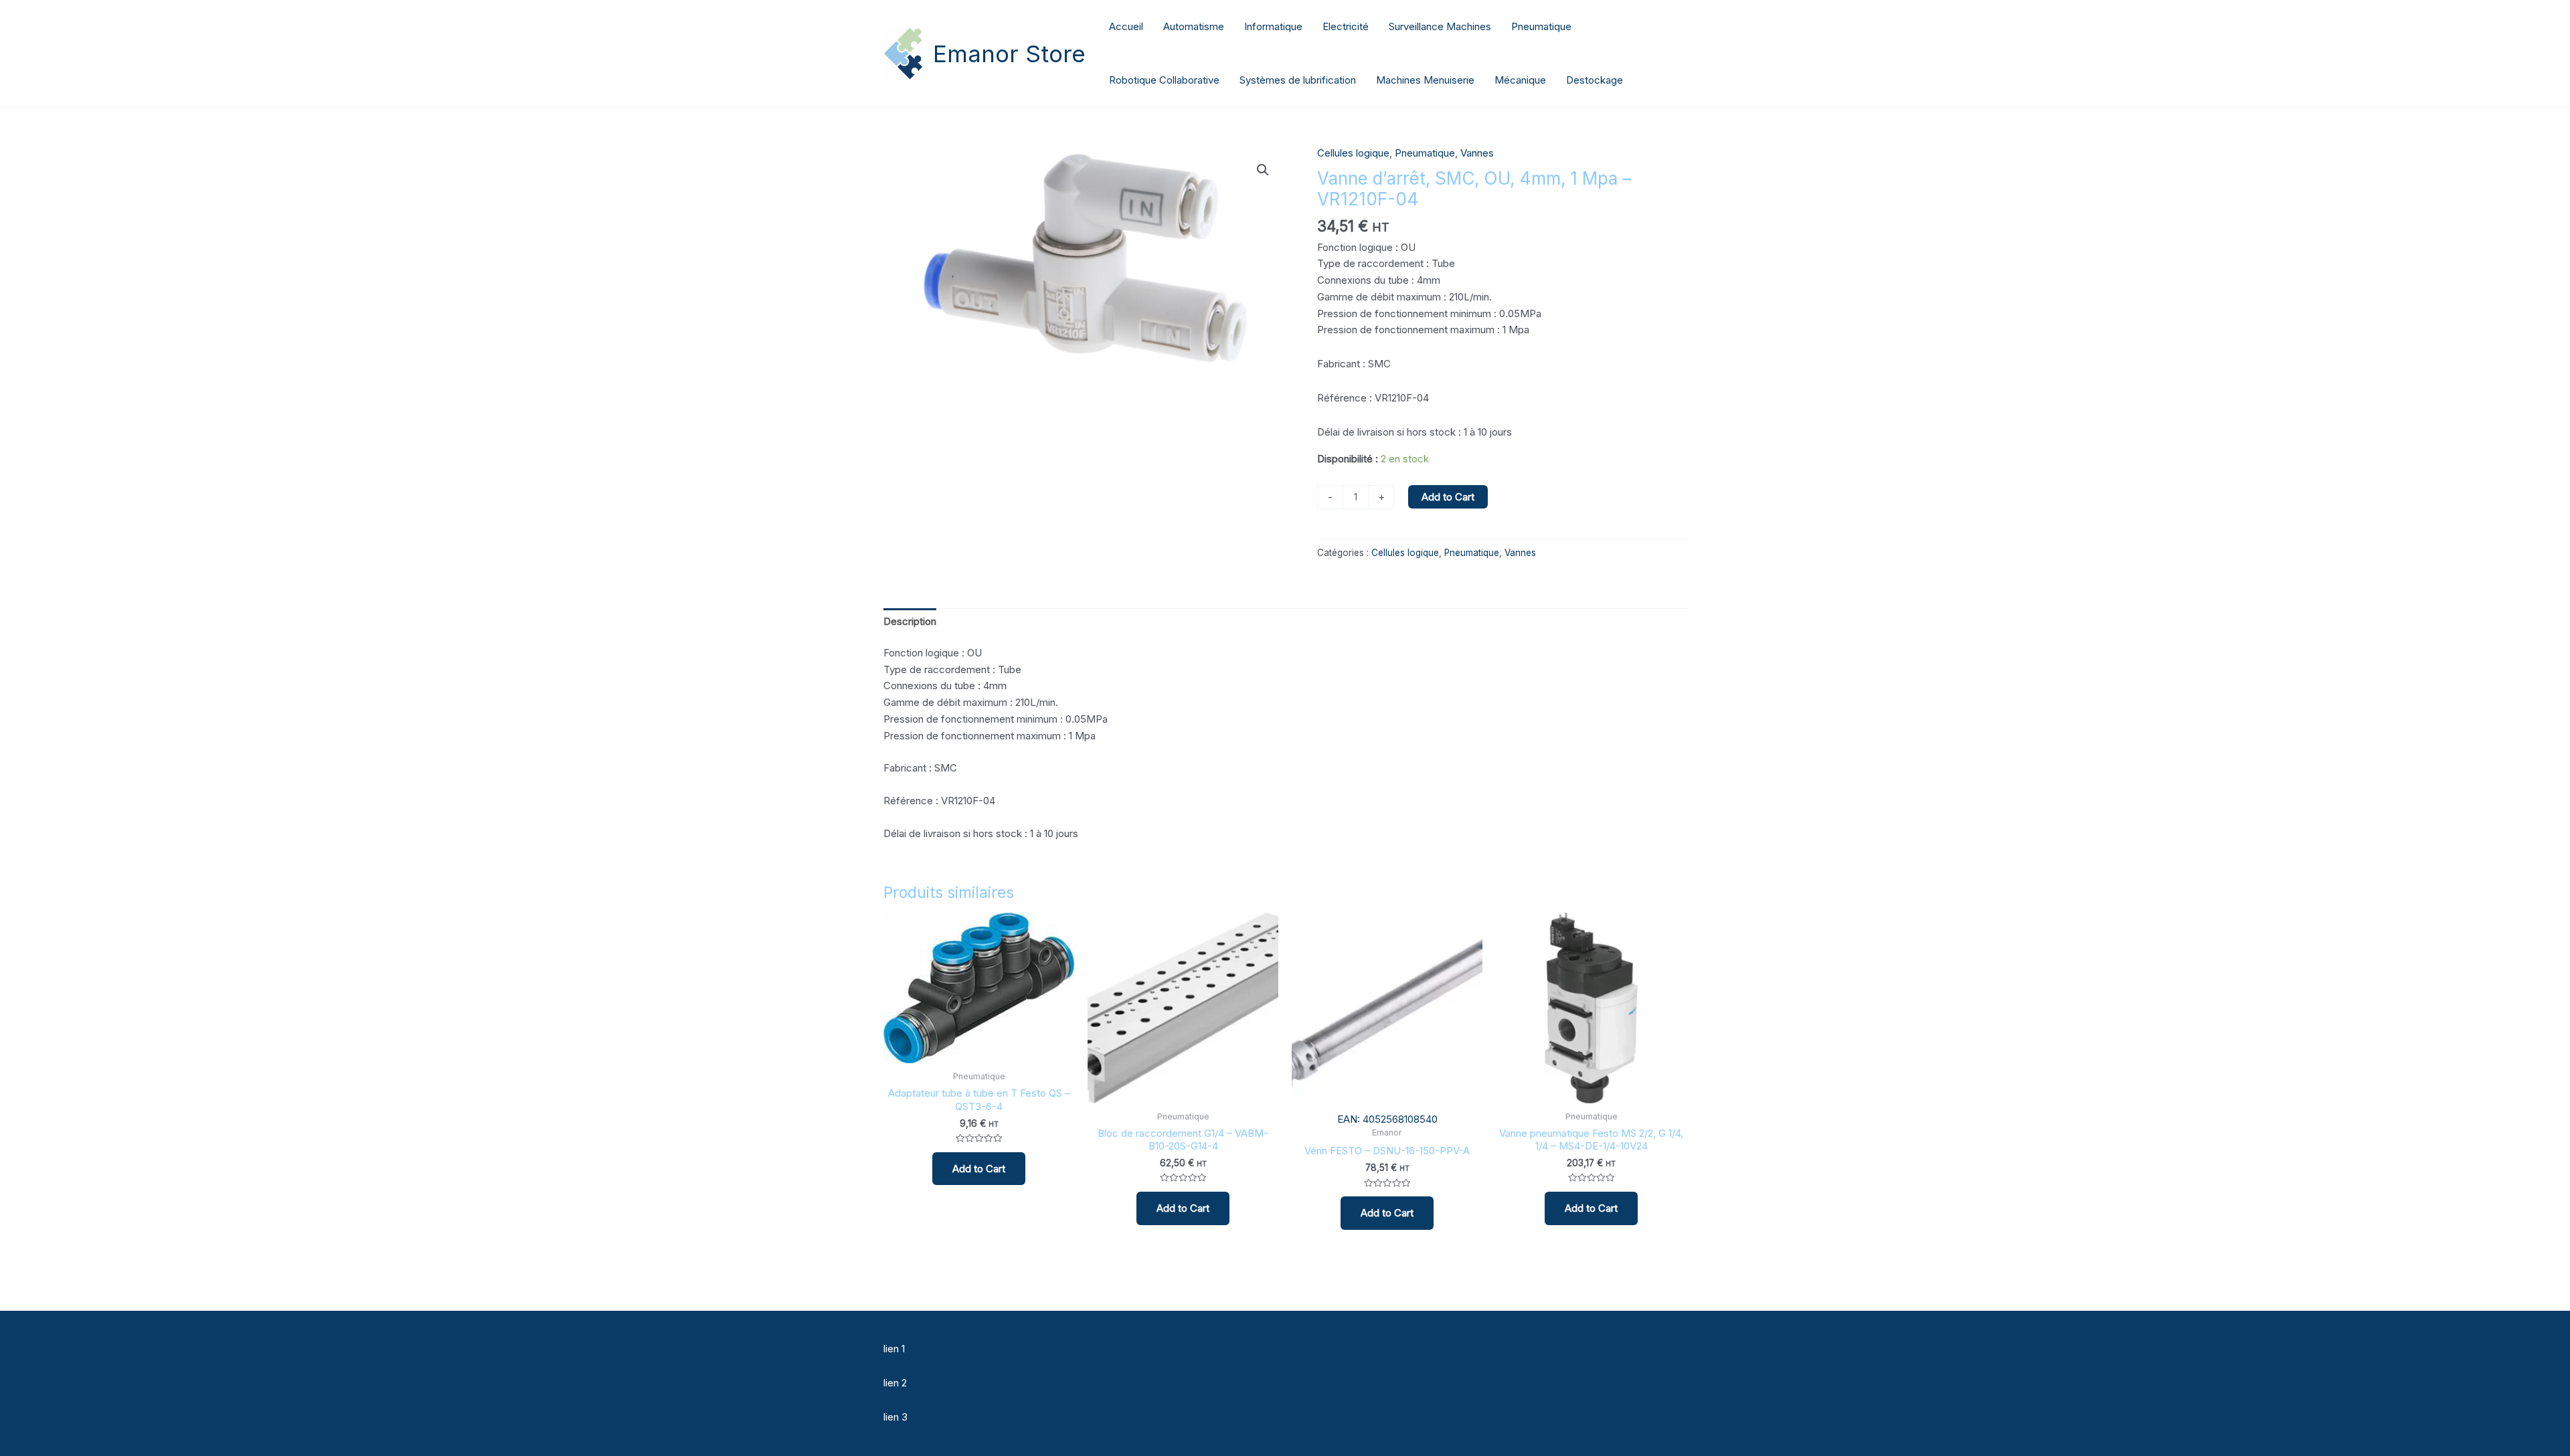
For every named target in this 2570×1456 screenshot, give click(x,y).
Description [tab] (910, 621)
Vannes (1477, 153)
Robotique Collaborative (1164, 80)
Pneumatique (1541, 26)
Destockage (1595, 80)
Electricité (1346, 26)
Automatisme (1194, 26)
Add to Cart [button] (979, 1169)
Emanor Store (1009, 54)
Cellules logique (1353, 153)
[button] (1263, 170)
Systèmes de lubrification (1298, 80)
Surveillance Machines (1440, 26)
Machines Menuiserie (1425, 80)
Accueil (1126, 26)
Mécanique (1520, 80)
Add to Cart (1448, 497)
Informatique (1273, 26)
